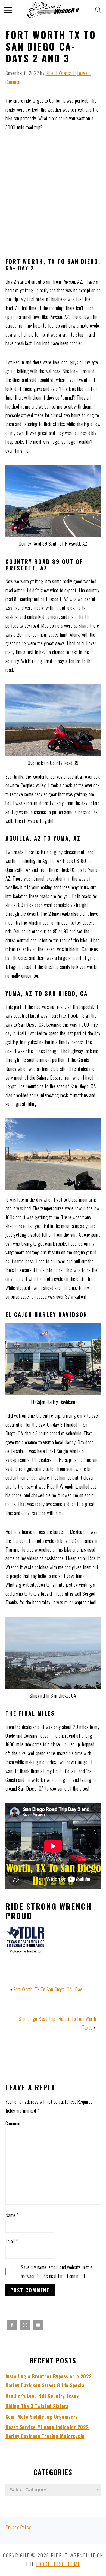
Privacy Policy (18, 2527)
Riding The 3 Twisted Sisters (37, 2406)
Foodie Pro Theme (58, 2564)
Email (12, 2241)
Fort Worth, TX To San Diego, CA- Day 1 (49, 1989)
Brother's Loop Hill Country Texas (42, 2396)
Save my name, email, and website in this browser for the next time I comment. (57, 2272)
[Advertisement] (53, 195)
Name (12, 2215)
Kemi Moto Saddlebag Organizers (42, 2417)
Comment (15, 2123)
